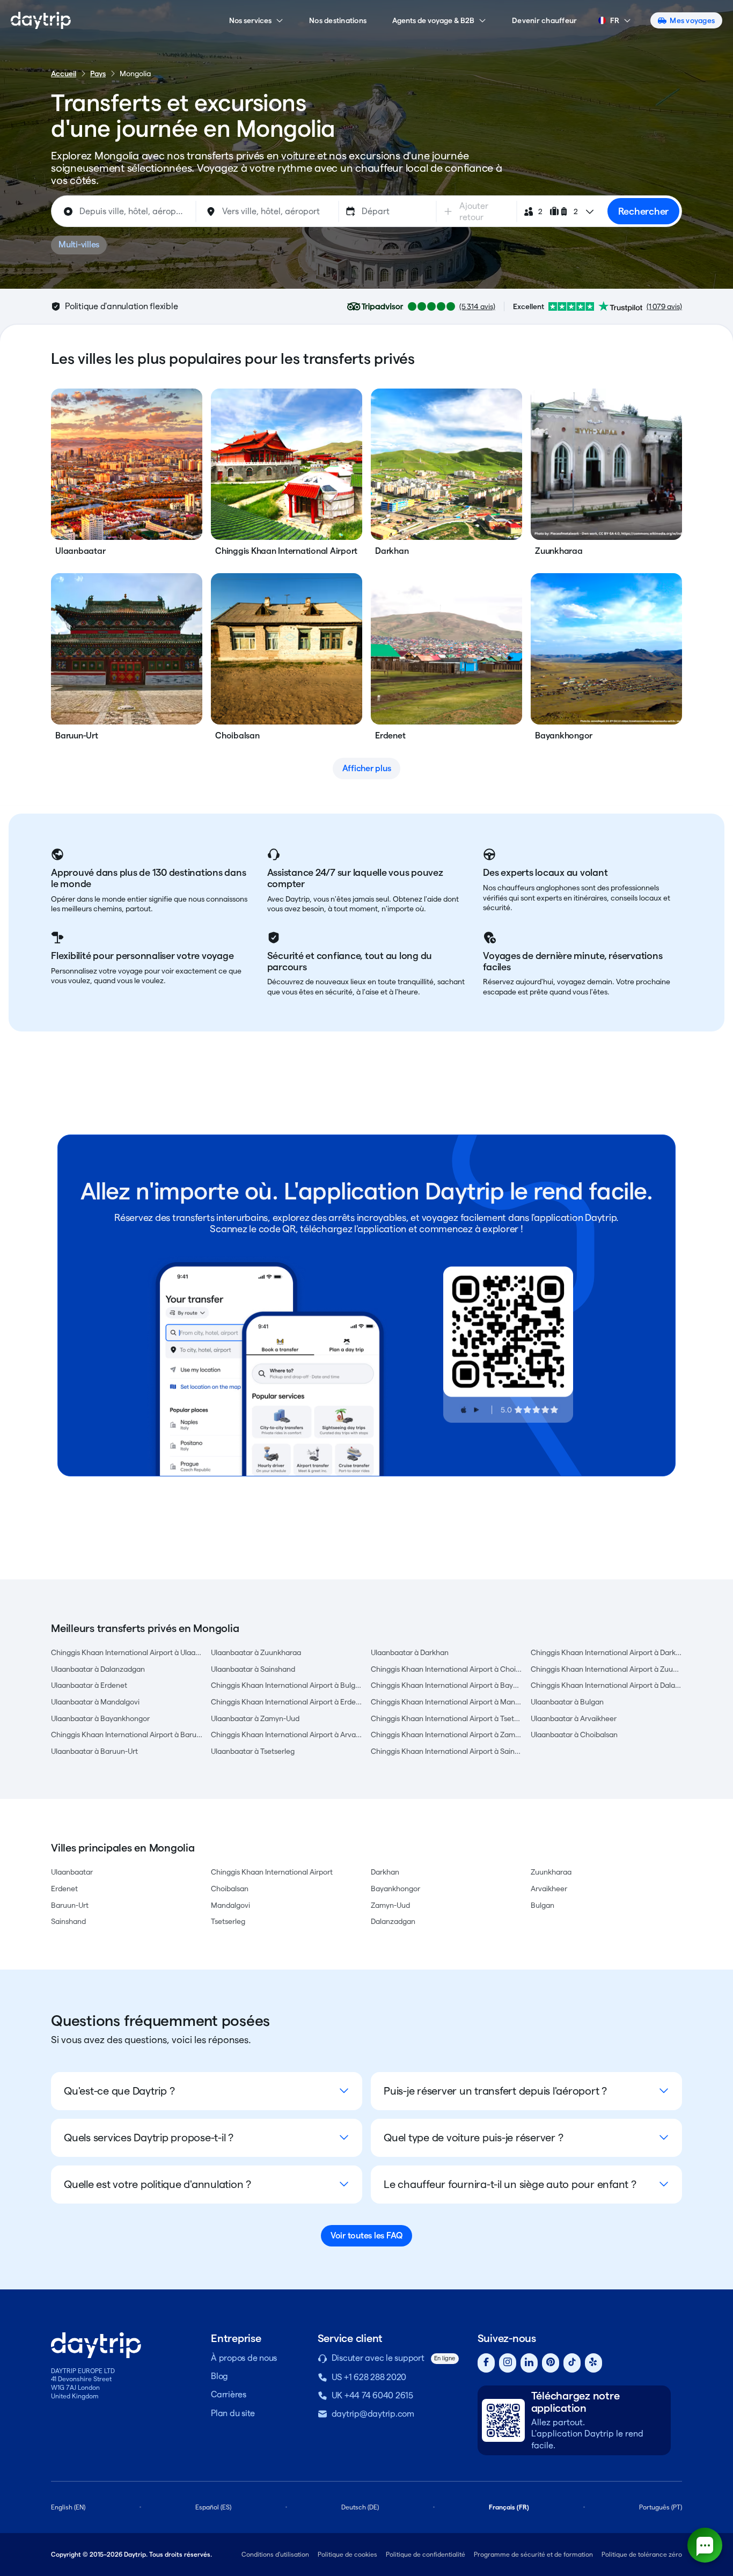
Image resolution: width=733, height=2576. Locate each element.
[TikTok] (572, 2363)
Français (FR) (509, 2507)
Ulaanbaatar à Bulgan (567, 1702)
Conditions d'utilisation (275, 2554)
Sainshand (68, 1921)
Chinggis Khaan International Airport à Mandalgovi (446, 1702)
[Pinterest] (551, 2363)
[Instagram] (508, 2363)
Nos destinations (338, 20)
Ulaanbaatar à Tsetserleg (253, 1751)
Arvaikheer (549, 1889)
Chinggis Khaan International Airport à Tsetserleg (446, 1718)
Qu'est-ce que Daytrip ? (119, 2091)
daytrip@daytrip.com (373, 2414)
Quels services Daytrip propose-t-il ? (149, 2138)
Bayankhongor (395, 1889)
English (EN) (68, 2507)
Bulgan (543, 1905)
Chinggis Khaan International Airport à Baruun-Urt (127, 1735)
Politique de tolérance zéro (642, 2554)
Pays (98, 74)
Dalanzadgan (393, 1921)
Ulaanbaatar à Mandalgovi (95, 1702)
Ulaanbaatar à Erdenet (89, 1685)
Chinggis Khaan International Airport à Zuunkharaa (606, 1669)
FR (615, 20)
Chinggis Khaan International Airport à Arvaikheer (287, 1735)
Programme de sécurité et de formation (533, 2554)
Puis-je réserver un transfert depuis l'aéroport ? (495, 2091)
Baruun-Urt (70, 1905)
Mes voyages (692, 20)
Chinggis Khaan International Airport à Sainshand (446, 1751)
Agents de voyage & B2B (433, 20)
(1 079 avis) (664, 306)
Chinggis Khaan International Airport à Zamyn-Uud (446, 1735)
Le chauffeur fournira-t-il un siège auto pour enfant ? (510, 2184)
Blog (219, 2376)
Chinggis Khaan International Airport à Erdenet (287, 1702)
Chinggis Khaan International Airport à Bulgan (287, 1685)
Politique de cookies (347, 2554)
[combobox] (125, 211)
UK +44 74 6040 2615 (372, 2395)
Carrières (229, 2394)
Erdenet (64, 1889)
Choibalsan (230, 1889)
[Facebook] (486, 2363)
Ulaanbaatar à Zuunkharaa (256, 1652)
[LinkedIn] (529, 2363)
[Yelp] (593, 2363)
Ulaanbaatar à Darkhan (410, 1652)
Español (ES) (213, 2507)
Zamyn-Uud (390, 1905)
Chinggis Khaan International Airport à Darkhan (606, 1652)
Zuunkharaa (551, 1872)
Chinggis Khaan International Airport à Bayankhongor (446, 1685)
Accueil (64, 74)
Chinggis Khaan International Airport (272, 1872)
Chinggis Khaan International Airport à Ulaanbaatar (127, 1652)
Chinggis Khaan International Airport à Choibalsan (446, 1669)
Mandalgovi (230, 1905)
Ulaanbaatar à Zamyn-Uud (255, 1718)
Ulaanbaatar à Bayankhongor (100, 1718)
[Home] (41, 20)
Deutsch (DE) (360, 2507)
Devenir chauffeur (544, 20)
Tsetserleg (228, 1921)
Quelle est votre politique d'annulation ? (157, 2184)
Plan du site (233, 2413)
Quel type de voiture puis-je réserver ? (473, 2138)
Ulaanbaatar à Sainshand (253, 1669)
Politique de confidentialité (426, 2554)
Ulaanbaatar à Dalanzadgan (98, 1669)
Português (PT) (661, 2507)
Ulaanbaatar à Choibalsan (574, 1735)
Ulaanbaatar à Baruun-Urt (94, 1751)
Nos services (250, 20)
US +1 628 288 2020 (369, 2377)
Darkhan (385, 1872)
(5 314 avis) (477, 306)
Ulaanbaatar (72, 1872)
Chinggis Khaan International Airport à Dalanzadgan (606, 1685)
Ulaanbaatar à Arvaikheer (574, 1718)
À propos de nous (244, 2358)
